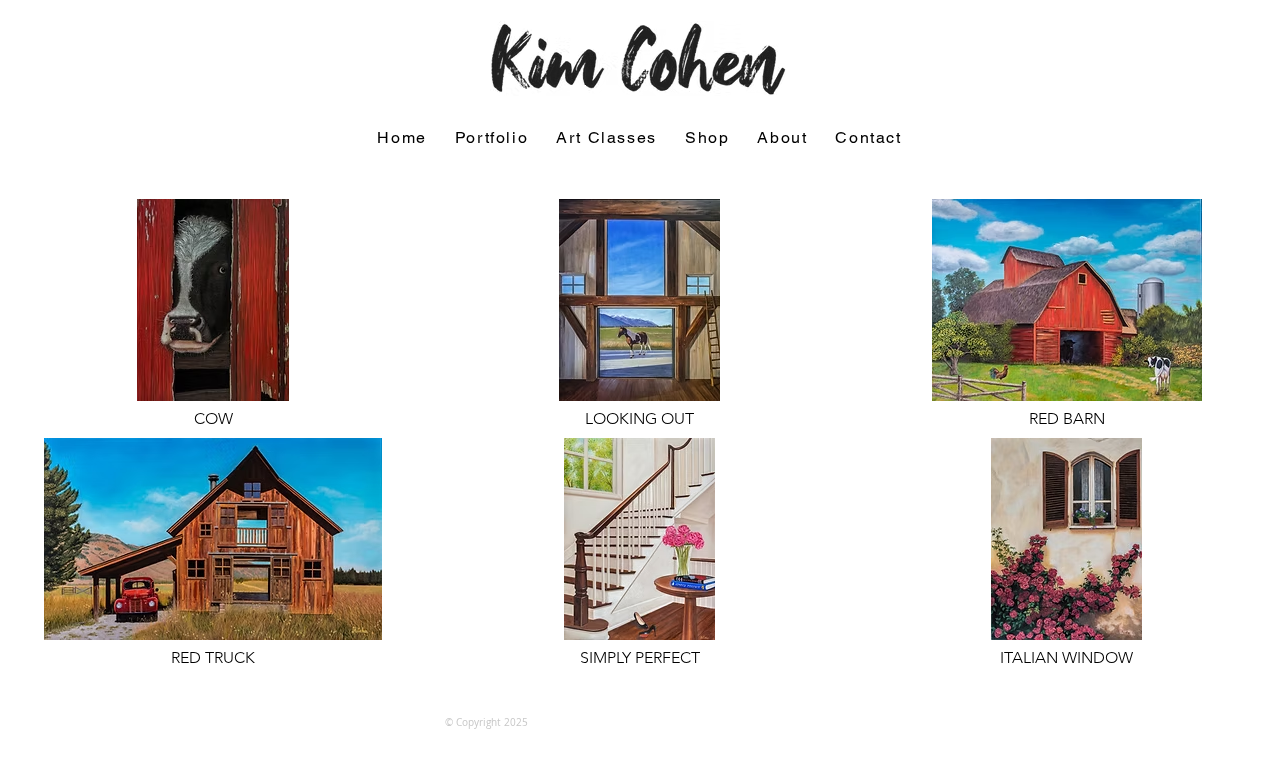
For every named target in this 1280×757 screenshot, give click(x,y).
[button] (491, 138)
